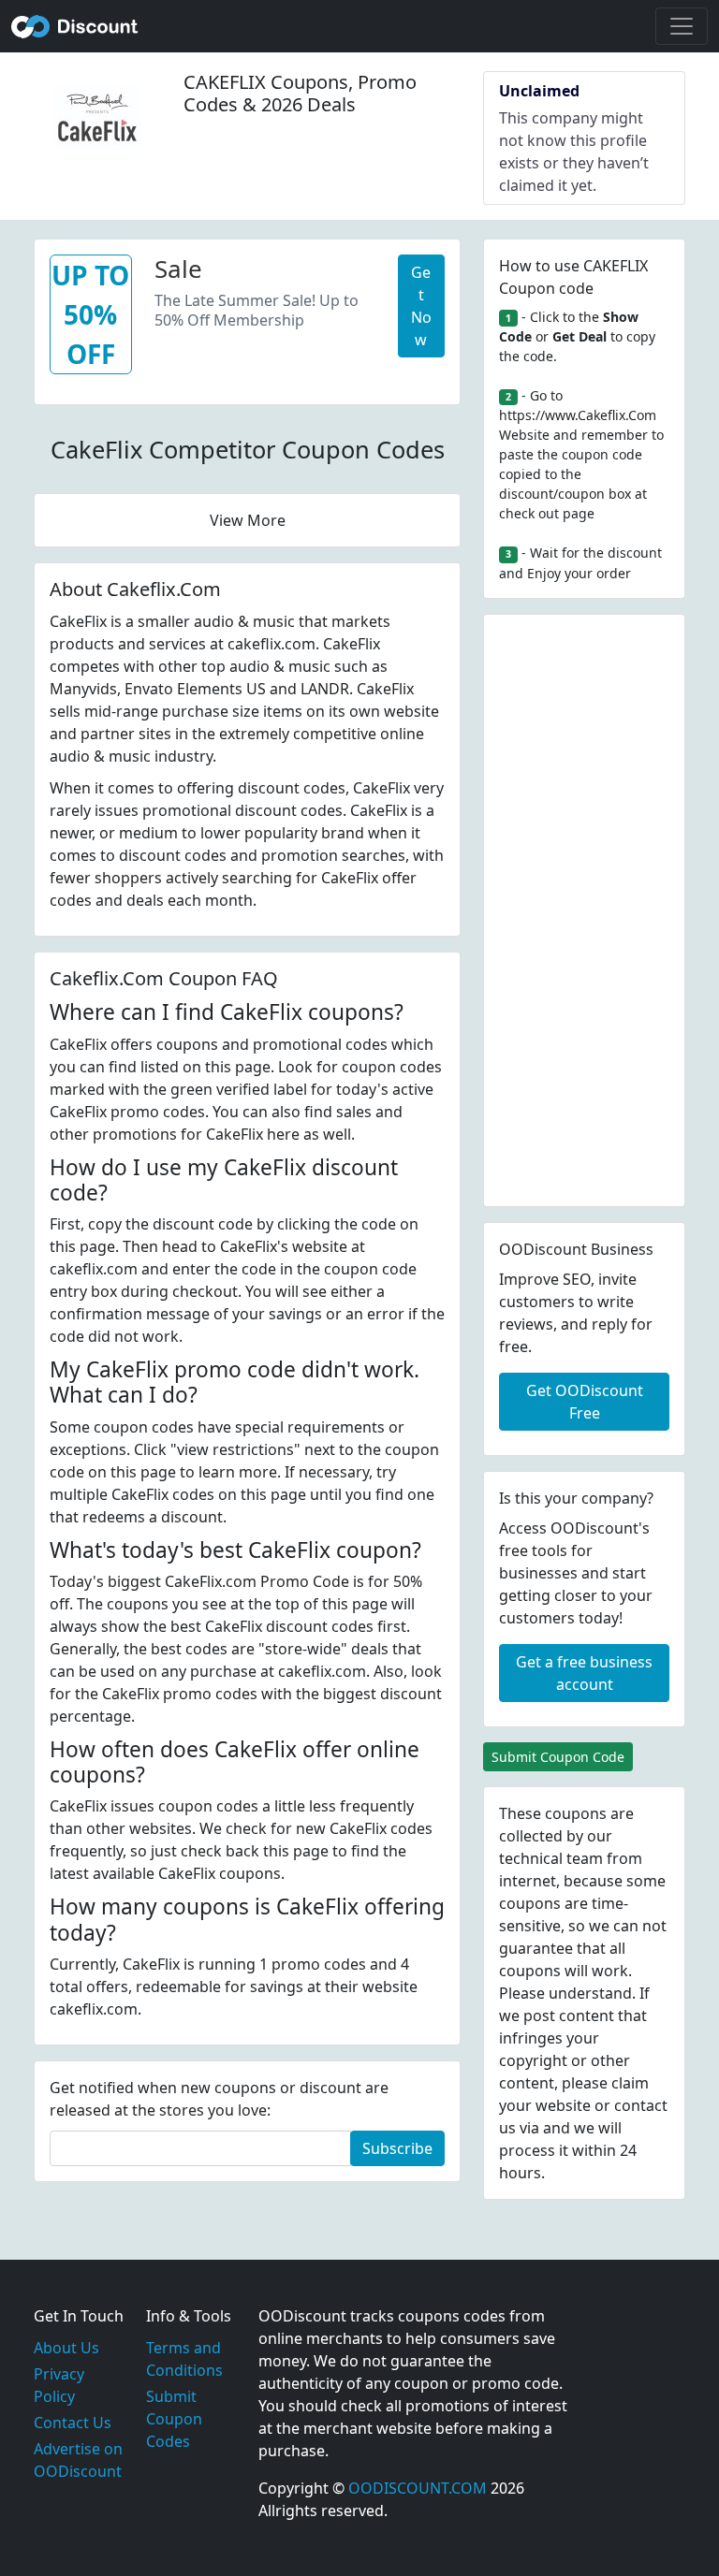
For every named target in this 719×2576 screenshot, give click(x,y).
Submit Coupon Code (558, 1757)
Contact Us (73, 2423)
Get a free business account (584, 1673)
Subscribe (397, 2148)
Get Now (421, 306)
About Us (66, 2348)
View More (248, 520)
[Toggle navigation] (682, 26)
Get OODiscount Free (585, 1402)
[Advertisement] (584, 910)
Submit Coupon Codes (174, 2419)
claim (630, 2083)
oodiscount (75, 26)
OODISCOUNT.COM (418, 2488)
